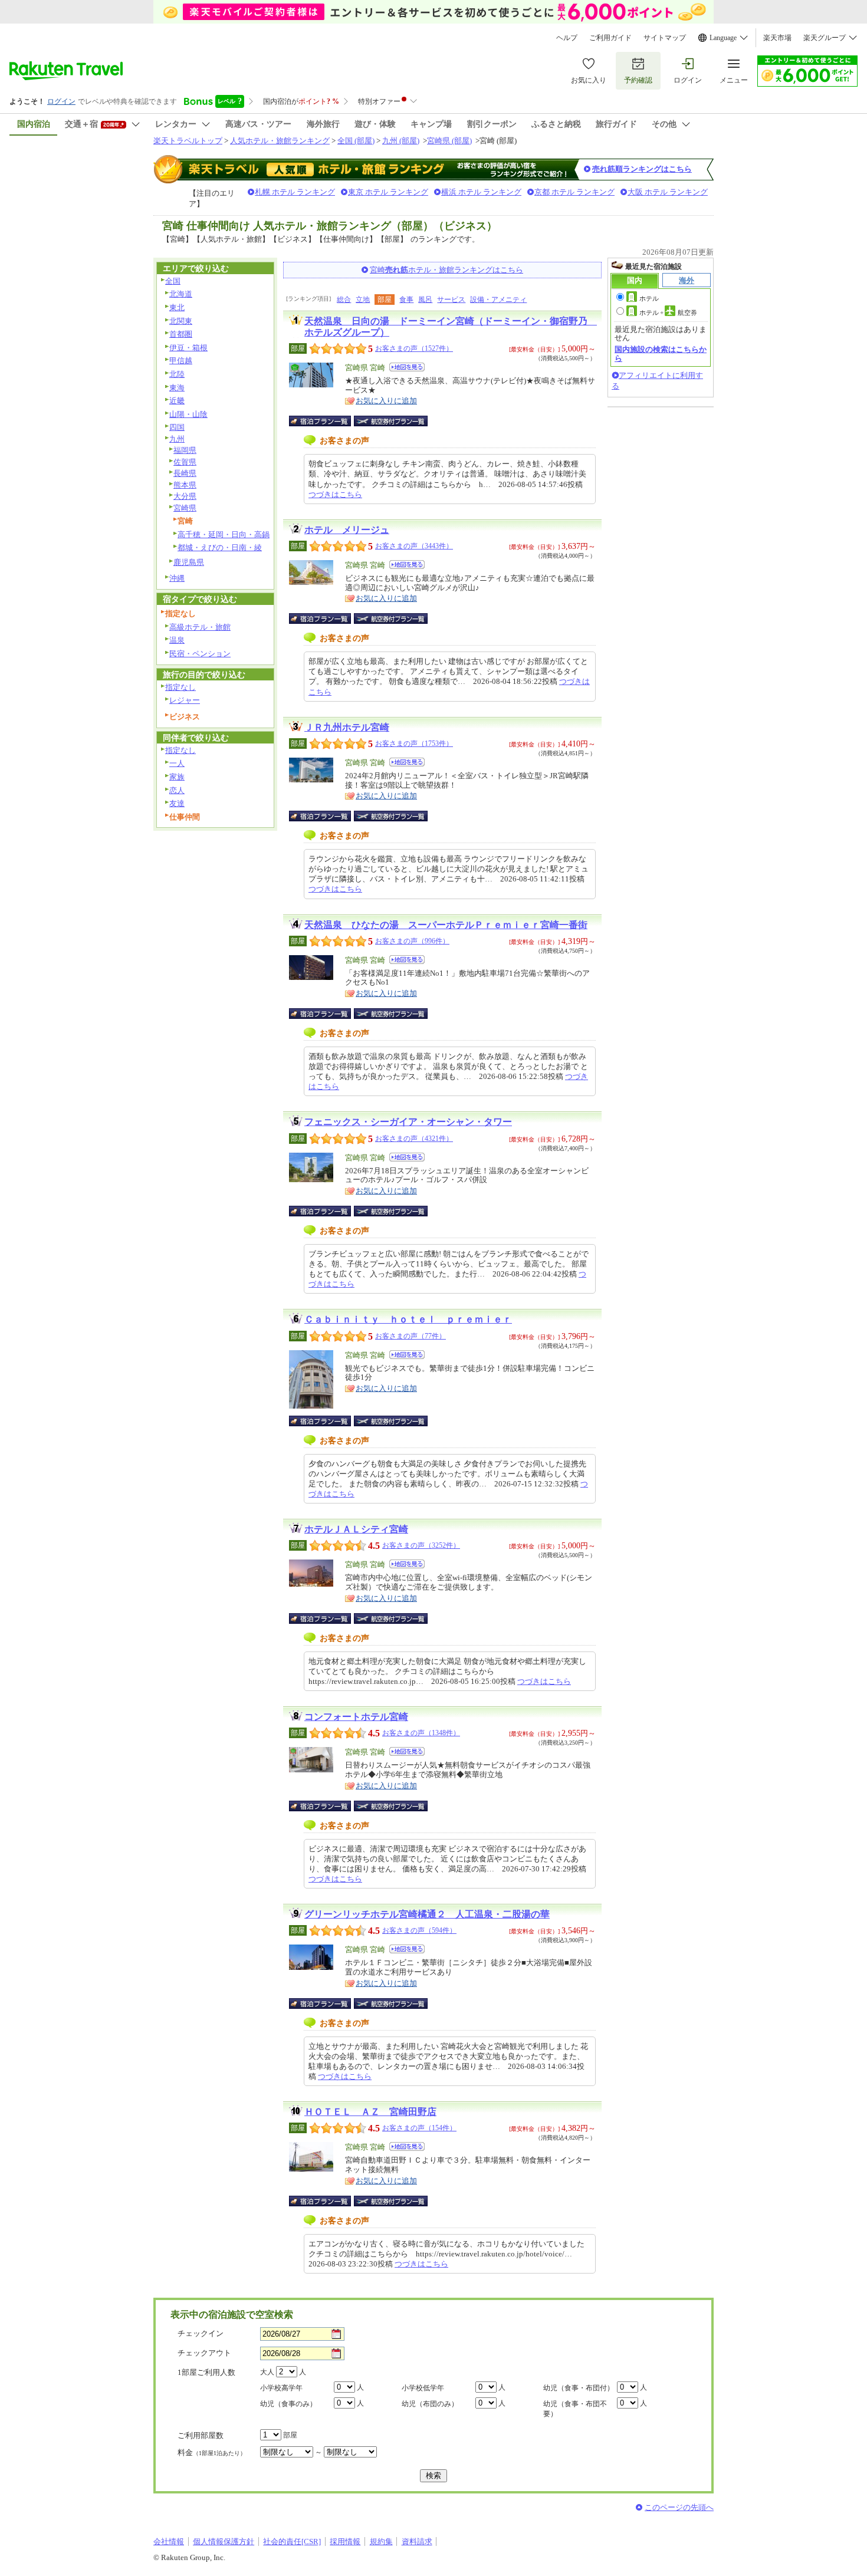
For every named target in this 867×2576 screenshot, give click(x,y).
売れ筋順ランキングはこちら (642, 169)
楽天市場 (777, 38)
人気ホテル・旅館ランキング (280, 141)
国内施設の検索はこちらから (661, 353)
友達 (177, 803)
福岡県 (185, 450)
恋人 (177, 790)
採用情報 (345, 2542)
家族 (177, 777)
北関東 (181, 321)
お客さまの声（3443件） (414, 546)
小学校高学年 (281, 2388)
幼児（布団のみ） (430, 2404)
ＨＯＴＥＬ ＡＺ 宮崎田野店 (370, 2112)
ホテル (649, 298)
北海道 (181, 294)
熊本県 (185, 485)
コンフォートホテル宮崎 (356, 1717)
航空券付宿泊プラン (391, 421)
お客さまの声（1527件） (414, 348)
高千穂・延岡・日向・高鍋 (224, 534)
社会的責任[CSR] (292, 2542)
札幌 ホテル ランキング (295, 192)
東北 (177, 307)
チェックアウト (204, 2353)
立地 (363, 300)
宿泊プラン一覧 (326, 421)
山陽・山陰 (188, 414)
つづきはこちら (335, 494)
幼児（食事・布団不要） (575, 2409)
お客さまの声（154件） (419, 2128)
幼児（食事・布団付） (579, 2388)
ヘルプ (567, 38)
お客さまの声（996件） (412, 941)
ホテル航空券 (668, 312)
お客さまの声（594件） (419, 1930)
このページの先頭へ (679, 2507)
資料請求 (417, 2542)
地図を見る (407, 367)
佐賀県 (185, 462)
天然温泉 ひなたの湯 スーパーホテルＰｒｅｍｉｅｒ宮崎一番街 (446, 925)
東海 (177, 388)
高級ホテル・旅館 (200, 627)
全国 (173, 281)
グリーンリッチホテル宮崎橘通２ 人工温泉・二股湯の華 (427, 1914)
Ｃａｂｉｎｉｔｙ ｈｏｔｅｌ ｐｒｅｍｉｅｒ (408, 1319)
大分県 (185, 496)
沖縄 (177, 578)
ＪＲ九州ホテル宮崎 (347, 727)
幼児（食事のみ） (288, 2404)
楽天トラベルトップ (188, 141)
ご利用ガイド (610, 38)
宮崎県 (185, 508)
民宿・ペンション (200, 654)
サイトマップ (665, 38)
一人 (177, 763)
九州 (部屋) (401, 141)
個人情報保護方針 (224, 2542)
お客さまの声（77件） (410, 1336)
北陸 (177, 374)
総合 (344, 300)
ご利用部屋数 (201, 2435)
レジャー (185, 700)
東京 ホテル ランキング (388, 192)
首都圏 (181, 334)
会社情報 (169, 2542)
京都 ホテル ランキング (574, 192)
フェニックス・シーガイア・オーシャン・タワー (408, 1122)
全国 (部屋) (356, 141)
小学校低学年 (423, 2388)
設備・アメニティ (498, 300)
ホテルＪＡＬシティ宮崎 (356, 1529)
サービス (451, 300)
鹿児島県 (189, 562)
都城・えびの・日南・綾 (220, 547)
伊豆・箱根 (188, 348)
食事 (406, 300)
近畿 (177, 401)
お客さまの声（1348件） (421, 1733)
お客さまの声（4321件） (414, 1139)
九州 (177, 439)
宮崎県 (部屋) (449, 141)
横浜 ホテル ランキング (481, 192)
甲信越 (181, 361)
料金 (212, 2452)
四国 (177, 427)
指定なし (180, 687)
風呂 (425, 300)
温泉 (177, 640)
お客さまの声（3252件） (421, 1545)
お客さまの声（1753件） (414, 743)
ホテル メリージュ (347, 530)
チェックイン (201, 2333)
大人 (267, 2372)
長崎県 (185, 473)
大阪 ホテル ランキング (668, 192)
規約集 (381, 2542)
